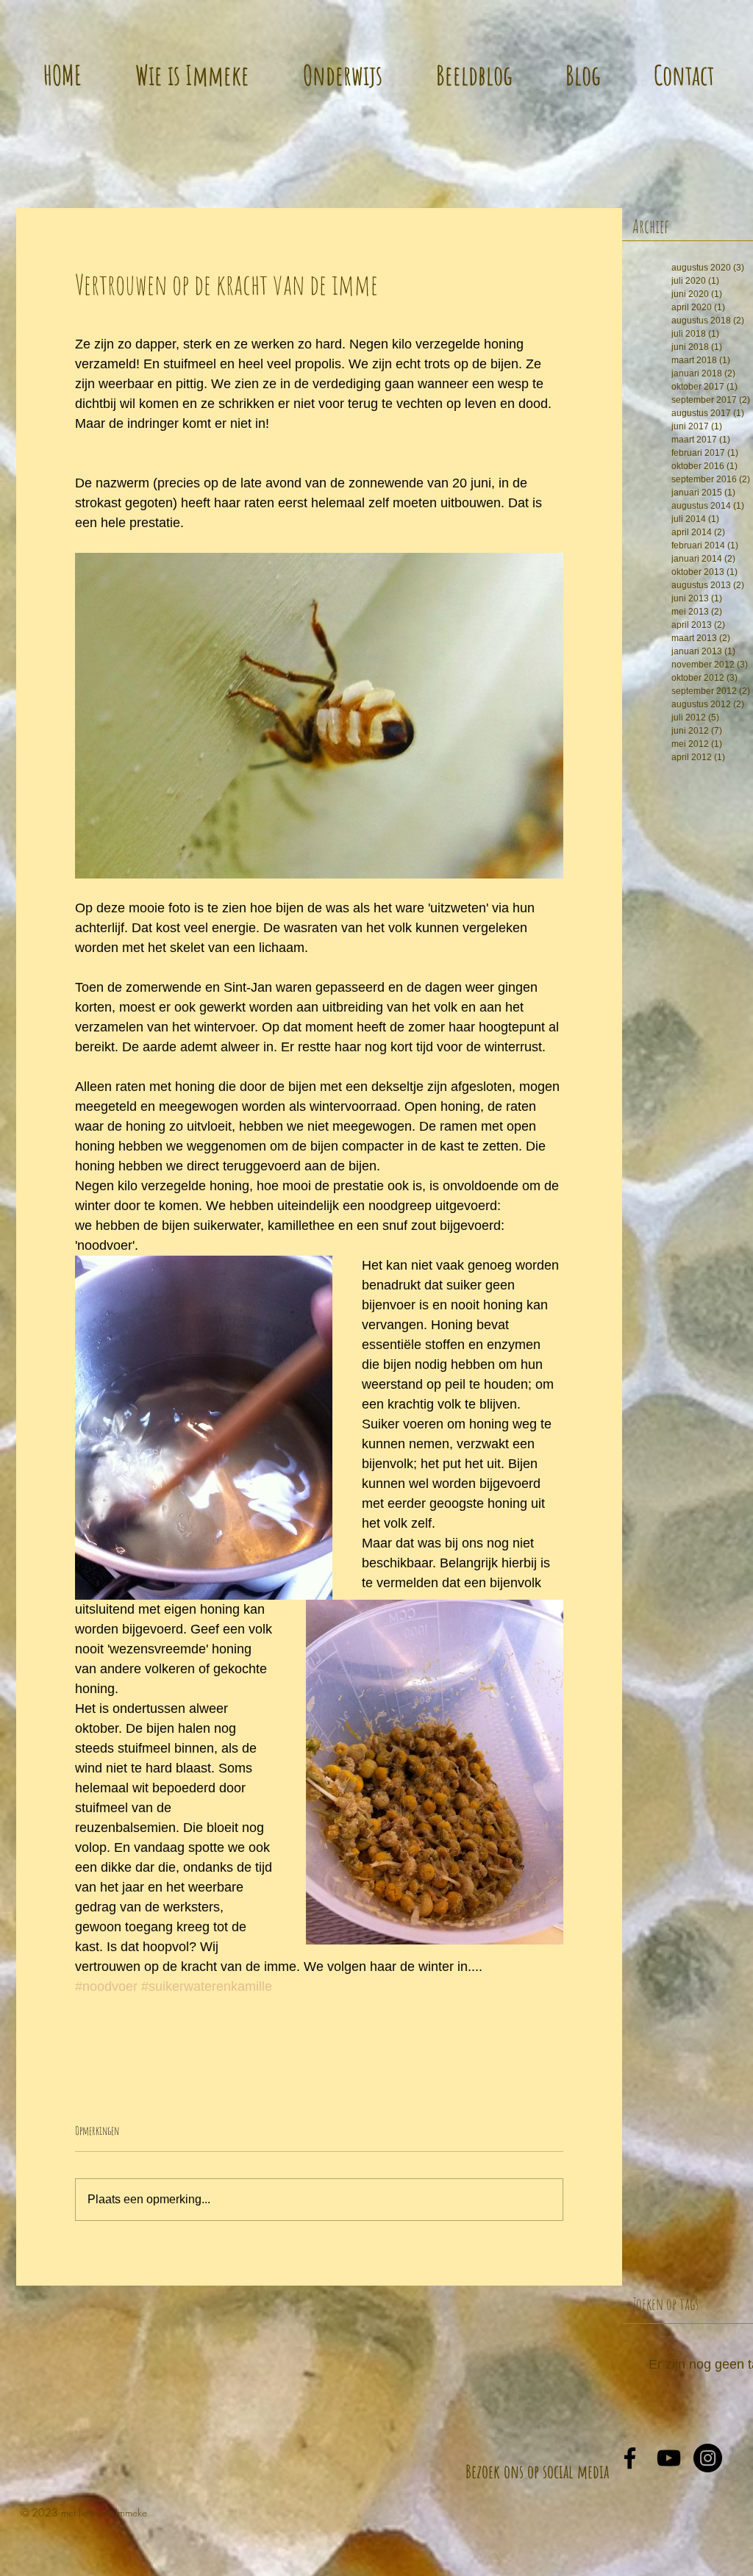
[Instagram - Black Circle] (708, 2458)
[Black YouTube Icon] (669, 2458)
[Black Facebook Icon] (630, 2458)
